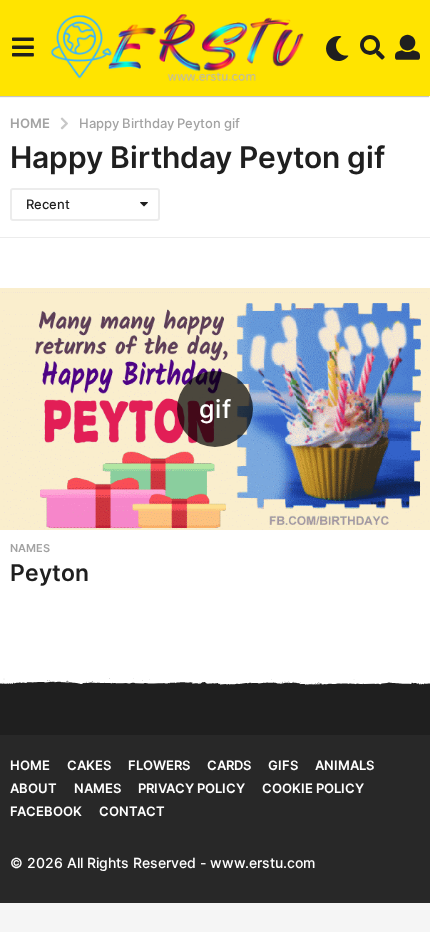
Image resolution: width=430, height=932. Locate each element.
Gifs (283, 765)
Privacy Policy (191, 788)
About (33, 788)
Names (30, 548)
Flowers (159, 765)
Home (30, 765)
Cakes (89, 765)
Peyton (49, 573)
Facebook (46, 811)
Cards (229, 765)
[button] (22, 48)
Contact (132, 811)
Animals (344, 765)
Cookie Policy (313, 788)
